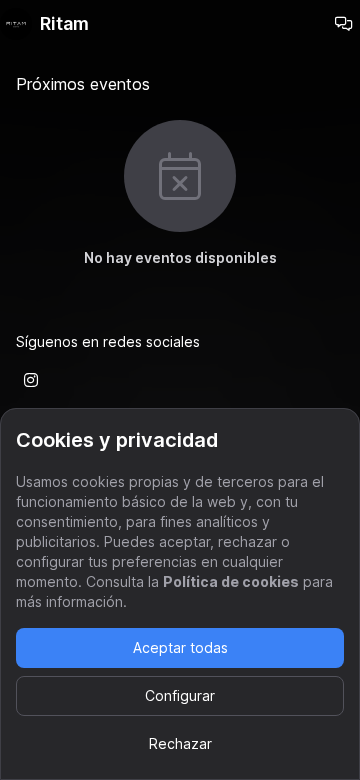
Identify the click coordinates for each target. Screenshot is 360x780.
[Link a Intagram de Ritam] (31, 380)
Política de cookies (231, 581)
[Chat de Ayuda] (344, 24)
